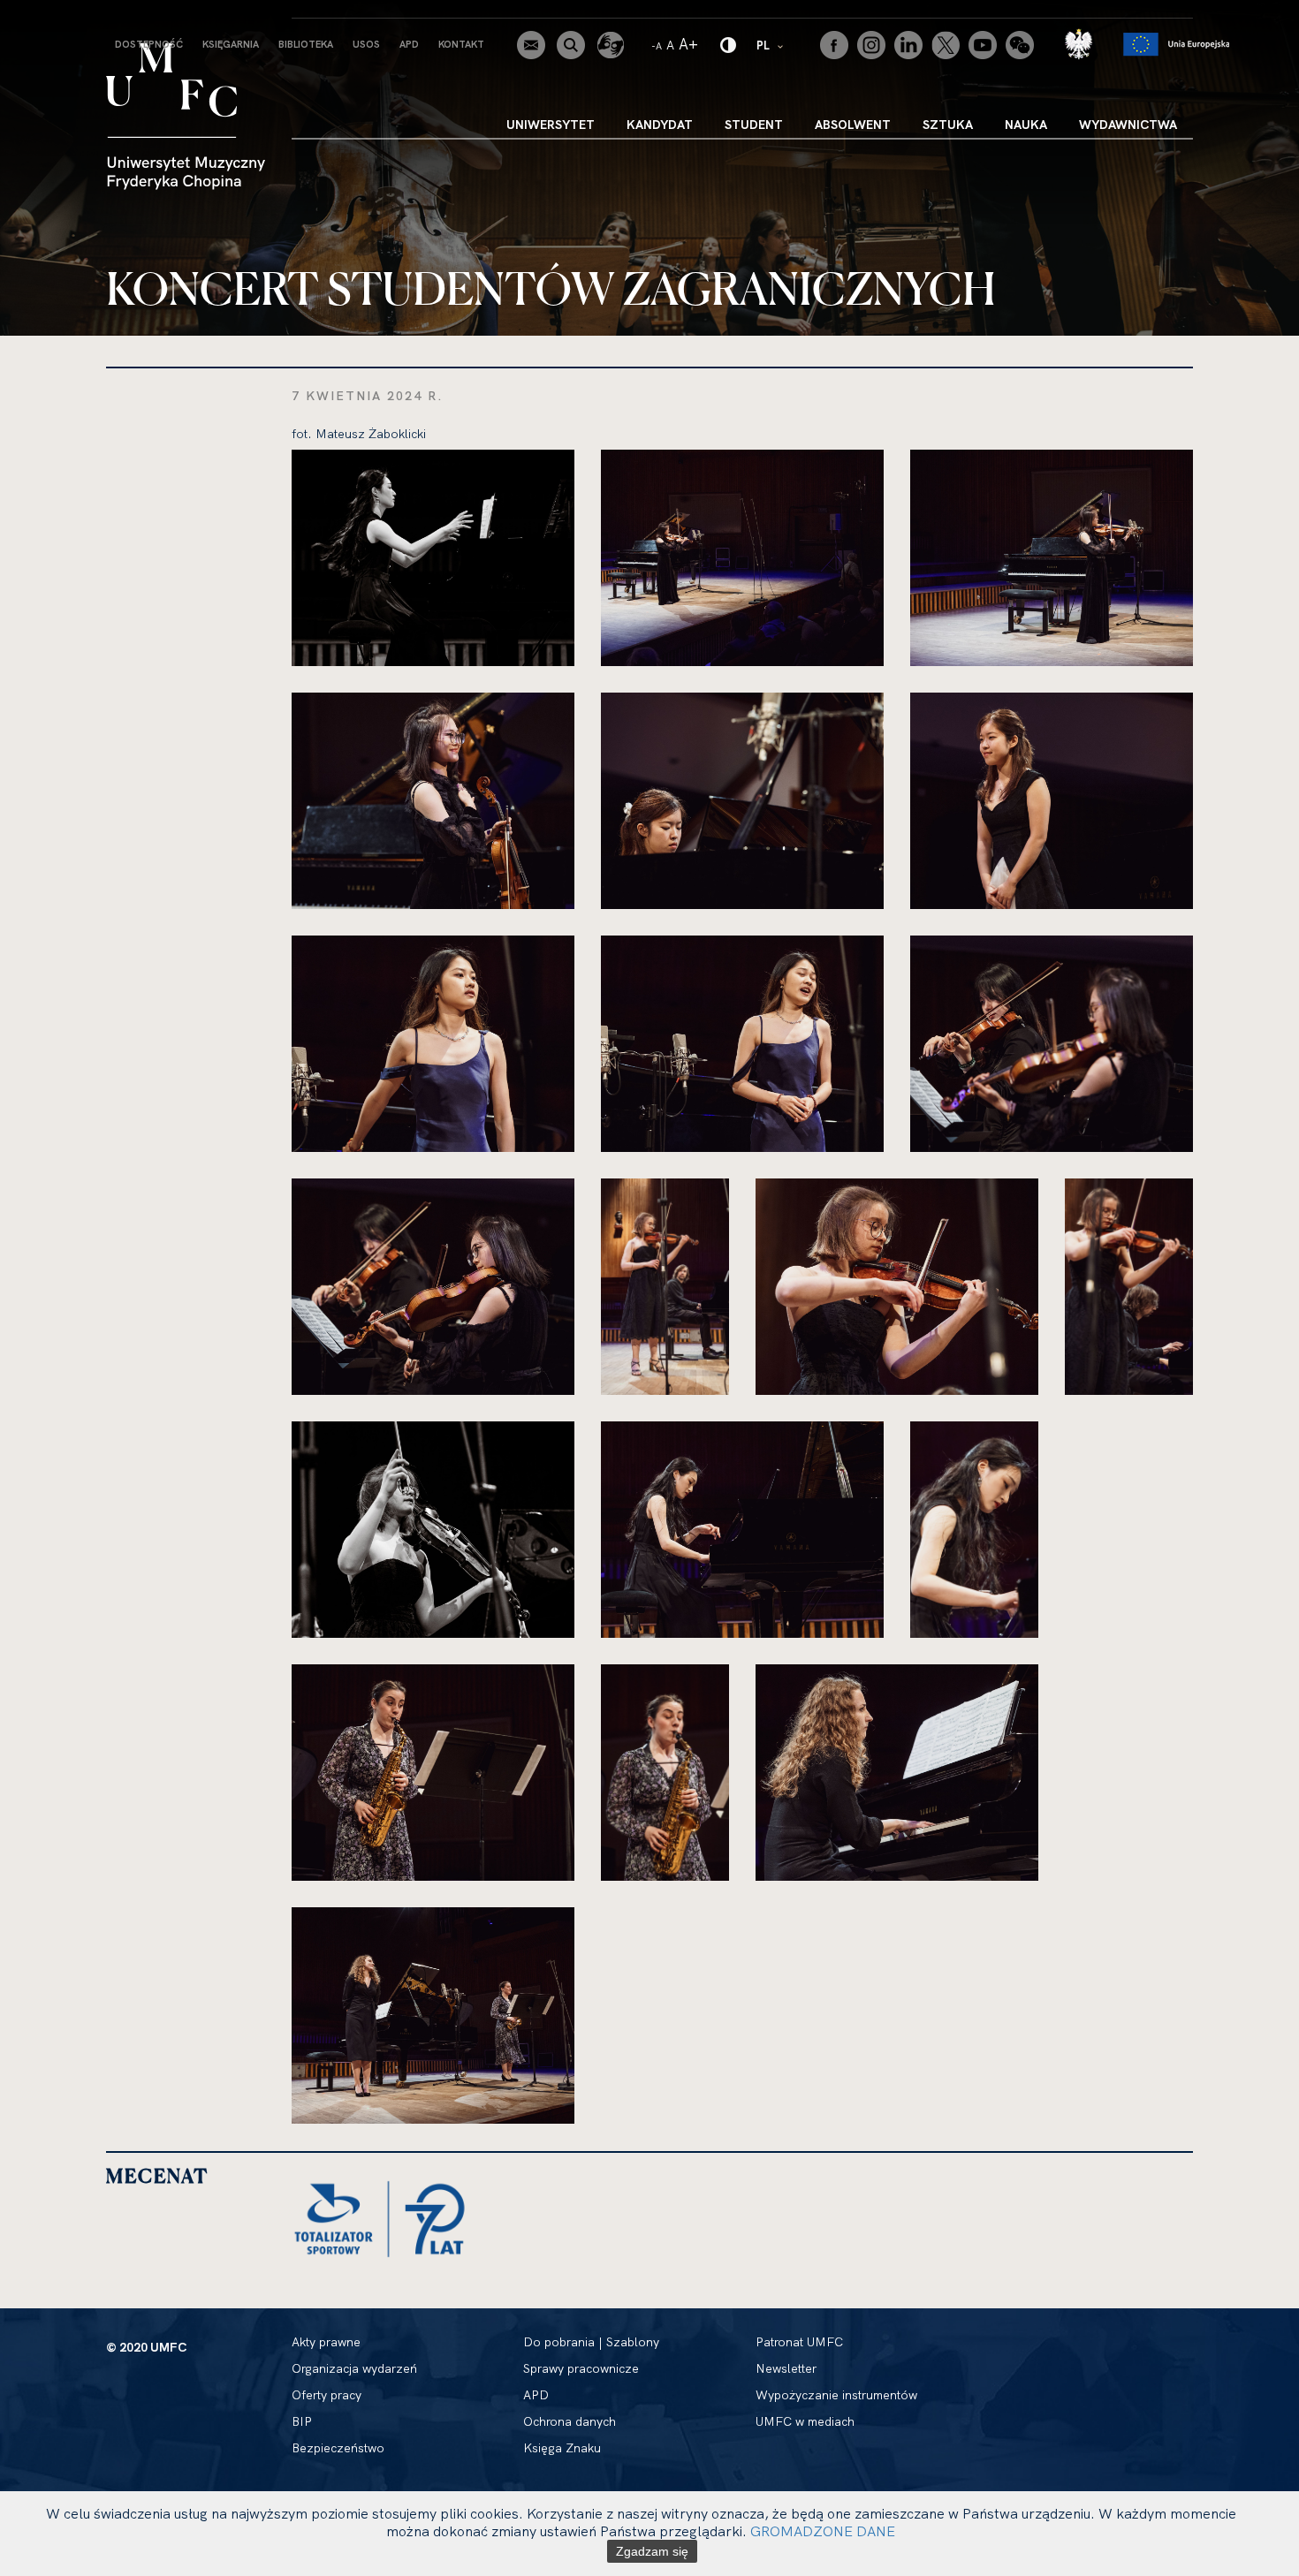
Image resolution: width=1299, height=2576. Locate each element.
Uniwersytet (551, 125)
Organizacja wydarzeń (354, 2368)
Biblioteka (306, 44)
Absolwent (853, 125)
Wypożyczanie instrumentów (836, 2395)
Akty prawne (326, 2342)
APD (409, 44)
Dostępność (149, 44)
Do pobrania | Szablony (591, 2342)
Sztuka (948, 125)
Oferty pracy (327, 2395)
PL (771, 45)
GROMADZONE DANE (823, 2531)
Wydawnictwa (1128, 125)
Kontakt (461, 44)
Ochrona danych (570, 2421)
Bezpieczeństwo (338, 2448)
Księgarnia (231, 44)
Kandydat (660, 125)
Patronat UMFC (799, 2342)
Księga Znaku (562, 2448)
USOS (366, 44)
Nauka (1026, 125)
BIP (302, 2421)
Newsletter (786, 2368)
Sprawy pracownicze (581, 2368)
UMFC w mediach (805, 2421)
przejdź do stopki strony (91, 14)
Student (754, 125)
